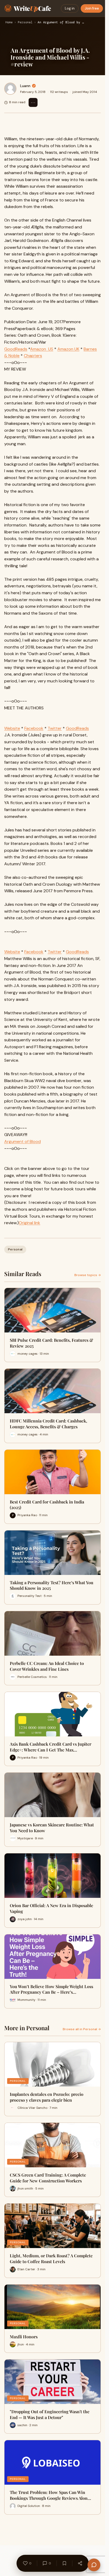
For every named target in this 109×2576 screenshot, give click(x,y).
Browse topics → (88, 1275)
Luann (25, 86)
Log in (70, 8)
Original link (29, 1223)
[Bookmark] (64, 2563)
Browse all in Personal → (82, 2029)
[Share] (80, 2563)
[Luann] (10, 89)
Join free (92, 8)
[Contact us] (94, 2565)
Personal (25, 22)
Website (12, 728)
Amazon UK (68, 349)
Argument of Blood (22, 1141)
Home (9, 22)
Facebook (34, 728)
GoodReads (16, 349)
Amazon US (42, 349)
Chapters (33, 356)
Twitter (55, 728)
